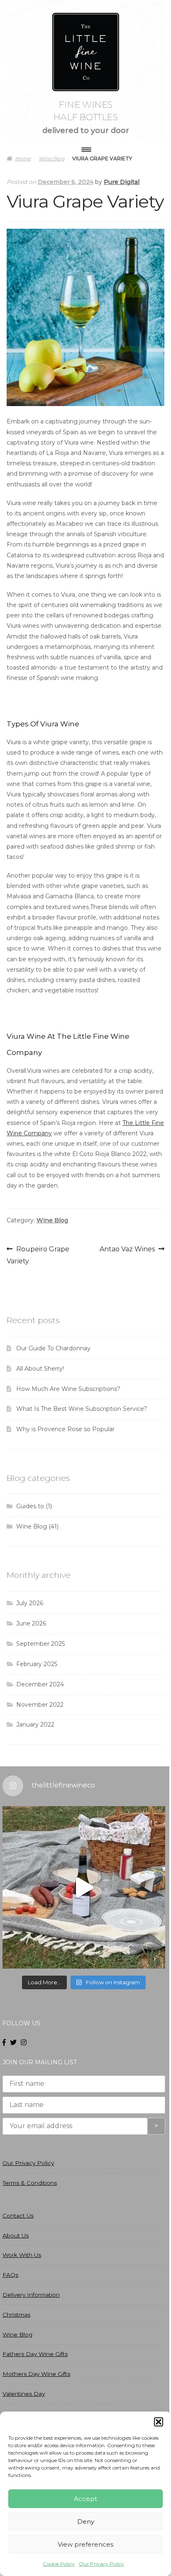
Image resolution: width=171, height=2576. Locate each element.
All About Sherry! (40, 1369)
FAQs (10, 2275)
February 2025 (37, 1664)
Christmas (16, 2315)
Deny (86, 2522)
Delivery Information (31, 2295)
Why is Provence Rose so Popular (65, 1429)
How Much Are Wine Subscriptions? (68, 1389)
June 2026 (31, 1623)
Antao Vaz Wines (127, 1250)
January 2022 (35, 1725)
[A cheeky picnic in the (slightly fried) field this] (84, 1887)
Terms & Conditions (30, 2183)
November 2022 (40, 1705)
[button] (159, 2422)
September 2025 (40, 1644)
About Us (16, 2235)
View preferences (85, 2544)
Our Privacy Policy (101, 2564)
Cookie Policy (59, 2564)
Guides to (30, 1506)
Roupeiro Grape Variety (38, 1255)
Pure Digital (122, 182)
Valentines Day (24, 2394)
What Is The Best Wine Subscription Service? (82, 1409)
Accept (85, 2499)
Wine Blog (52, 1220)
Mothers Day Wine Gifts (36, 2374)
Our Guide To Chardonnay (53, 1348)
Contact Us (18, 2216)
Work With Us (22, 2255)
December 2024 (40, 1684)
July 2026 (30, 1603)
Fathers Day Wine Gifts (35, 2354)
